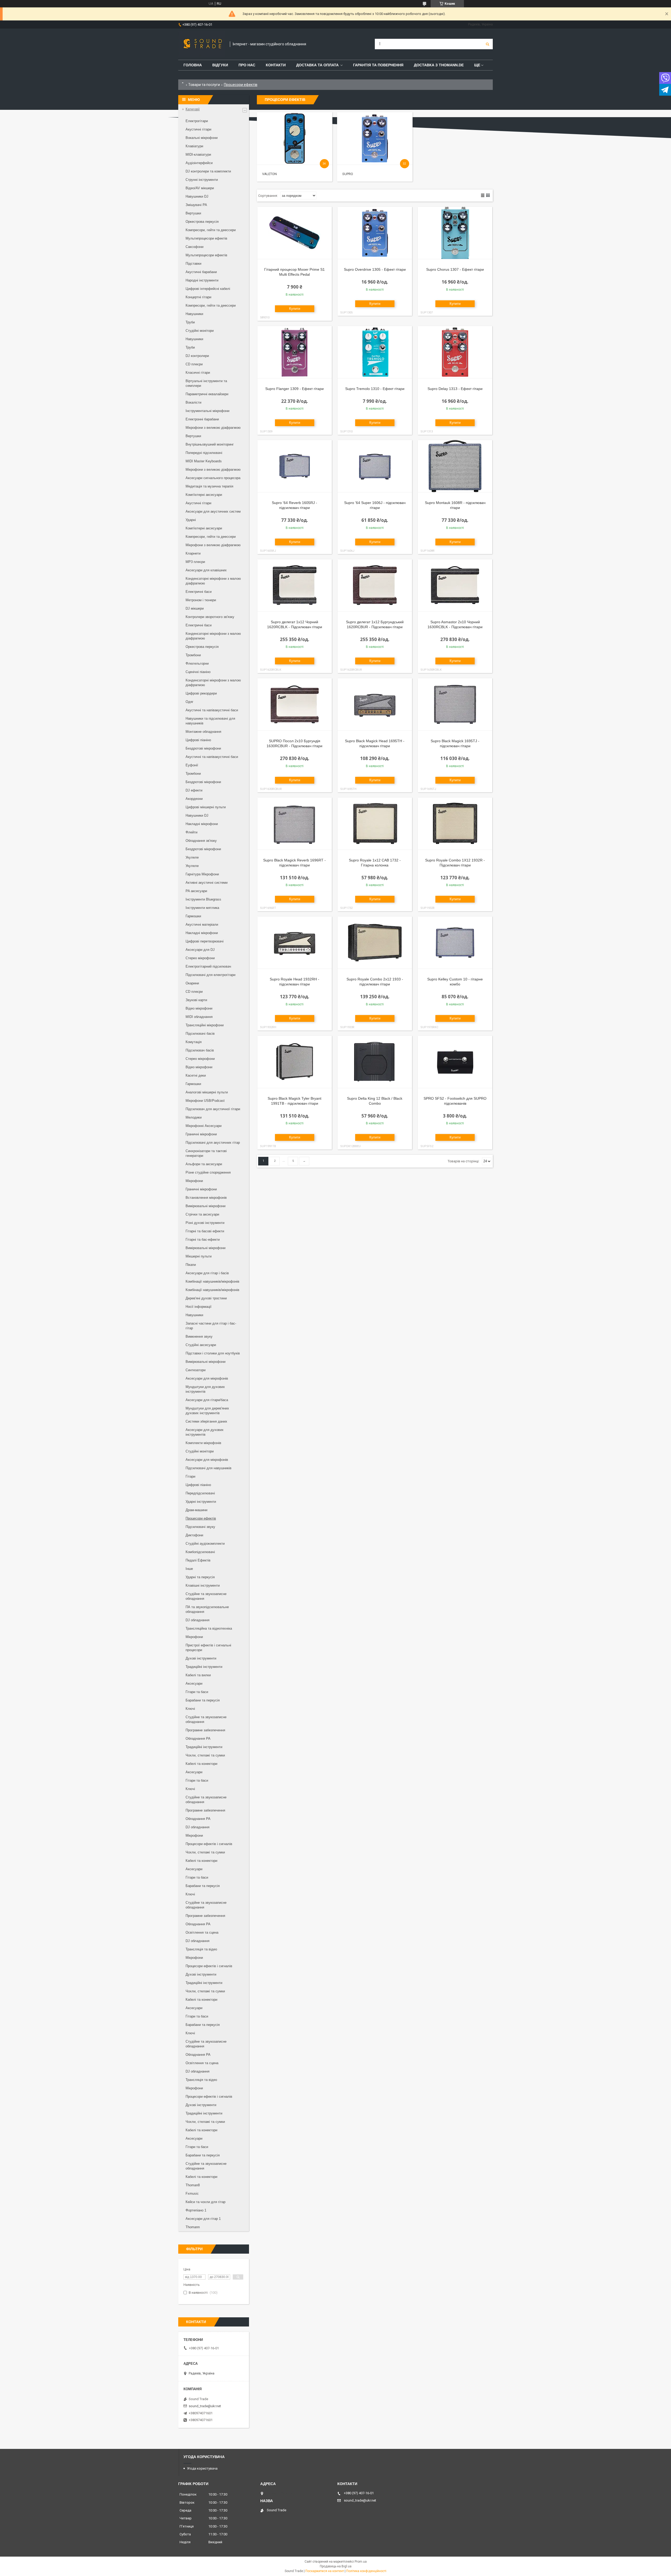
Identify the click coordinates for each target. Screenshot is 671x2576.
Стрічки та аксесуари (202, 1214)
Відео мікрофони (199, 1008)
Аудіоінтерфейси (199, 163)
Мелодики (194, 1117)
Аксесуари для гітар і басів (207, 1273)
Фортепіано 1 (196, 2210)
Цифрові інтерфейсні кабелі (208, 289)
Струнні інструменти (202, 180)
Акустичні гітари (198, 129)
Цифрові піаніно (198, 740)
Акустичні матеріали (202, 924)
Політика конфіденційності (366, 2571)
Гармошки (193, 916)
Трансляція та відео (201, 1949)
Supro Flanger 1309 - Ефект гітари (294, 389)
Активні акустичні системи (207, 883)
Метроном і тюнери (201, 600)
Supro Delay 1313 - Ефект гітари (455, 389)
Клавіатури (194, 146)
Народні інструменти (202, 280)
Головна (193, 65)
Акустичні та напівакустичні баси (212, 710)
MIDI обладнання (199, 1017)
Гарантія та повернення (378, 65)
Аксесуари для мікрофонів (207, 1378)
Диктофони (194, 1535)
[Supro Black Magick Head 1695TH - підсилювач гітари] (375, 704)
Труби (190, 322)
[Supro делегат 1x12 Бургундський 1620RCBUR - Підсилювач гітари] (375, 585)
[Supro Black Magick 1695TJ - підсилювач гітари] (455, 704)
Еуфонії (192, 765)
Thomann (193, 2227)
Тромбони (193, 655)
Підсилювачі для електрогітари (210, 975)
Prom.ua (361, 2562)
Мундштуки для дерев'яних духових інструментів (207, 1411)
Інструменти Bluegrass (203, 899)
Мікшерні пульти (199, 1256)
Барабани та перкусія (203, 1700)
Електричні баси (199, 592)
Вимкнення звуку (199, 1336)
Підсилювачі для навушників (209, 1468)
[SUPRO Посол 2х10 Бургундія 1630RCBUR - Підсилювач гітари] (295, 704)
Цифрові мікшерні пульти (206, 807)
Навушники (194, 314)
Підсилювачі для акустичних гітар (213, 1143)
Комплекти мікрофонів (203, 1443)
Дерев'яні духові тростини (206, 1298)
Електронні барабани (202, 419)
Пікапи (191, 1265)
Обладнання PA (198, 1739)
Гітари (190, 1476)
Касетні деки (196, 1075)
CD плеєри (194, 364)
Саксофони (194, 247)
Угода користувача (202, 2468)
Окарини (192, 983)
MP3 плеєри (195, 562)
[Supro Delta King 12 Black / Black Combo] (375, 1062)
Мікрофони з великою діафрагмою (213, 428)
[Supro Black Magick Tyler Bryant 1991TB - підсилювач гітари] (295, 1062)
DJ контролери (197, 356)
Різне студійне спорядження (208, 1172)
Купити (295, 309)
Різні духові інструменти (205, 1223)
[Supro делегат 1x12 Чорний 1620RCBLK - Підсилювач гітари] (295, 585)
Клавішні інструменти (203, 1585)
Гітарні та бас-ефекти (203, 1240)
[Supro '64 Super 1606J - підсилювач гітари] (375, 466)
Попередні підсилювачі (204, 453)
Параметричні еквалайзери (207, 394)
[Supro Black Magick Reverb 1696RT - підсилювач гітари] (295, 824)
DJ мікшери (195, 608)
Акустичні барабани (201, 272)
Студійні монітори (200, 331)
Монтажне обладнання (203, 732)
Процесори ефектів (201, 1518)
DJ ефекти (194, 790)
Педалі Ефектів (198, 1560)
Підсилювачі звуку (200, 1527)
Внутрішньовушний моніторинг (210, 444)
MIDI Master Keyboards (204, 461)
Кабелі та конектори (201, 1764)
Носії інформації (199, 1307)
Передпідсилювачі (200, 1493)
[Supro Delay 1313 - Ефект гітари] (455, 352)
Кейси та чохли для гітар (205, 2202)
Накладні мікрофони (202, 824)
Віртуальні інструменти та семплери (206, 383)
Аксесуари (194, 1683)
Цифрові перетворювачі (205, 941)
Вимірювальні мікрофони (205, 1206)
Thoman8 (193, 2185)
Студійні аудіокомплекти (205, 1544)
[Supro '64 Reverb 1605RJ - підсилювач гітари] (295, 466)
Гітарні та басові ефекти (205, 1231)
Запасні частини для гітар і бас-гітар (211, 1326)
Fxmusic (192, 2193)
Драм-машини (196, 1510)
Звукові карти (196, 1000)
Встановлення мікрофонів (206, 1198)
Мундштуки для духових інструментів (205, 1389)
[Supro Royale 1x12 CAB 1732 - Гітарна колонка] (375, 824)
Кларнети (193, 553)
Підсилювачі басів (200, 1034)
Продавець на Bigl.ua (336, 2566)
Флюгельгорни (197, 663)
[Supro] (375, 138)
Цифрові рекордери (201, 693)
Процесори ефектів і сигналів (209, 1844)
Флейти (191, 832)
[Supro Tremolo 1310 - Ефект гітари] (375, 352)
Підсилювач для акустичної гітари (213, 1109)
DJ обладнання (197, 1620)
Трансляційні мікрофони (205, 1025)
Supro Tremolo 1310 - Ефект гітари (375, 389)
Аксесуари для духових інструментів (205, 1432)
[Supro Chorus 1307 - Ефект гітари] (455, 233)
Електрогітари (197, 121)
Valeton (269, 174)
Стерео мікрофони (200, 958)
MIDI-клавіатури (198, 154)
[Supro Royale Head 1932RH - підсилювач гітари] (295, 943)
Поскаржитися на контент (325, 2571)
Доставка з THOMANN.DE (439, 65)
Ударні (191, 520)
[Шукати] (488, 44)
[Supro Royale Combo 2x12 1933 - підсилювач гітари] (375, 943)
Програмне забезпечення (205, 1730)
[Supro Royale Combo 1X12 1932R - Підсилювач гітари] (455, 824)
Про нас (247, 65)
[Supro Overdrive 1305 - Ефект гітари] (375, 233)
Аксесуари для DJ (200, 950)
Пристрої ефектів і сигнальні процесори (208, 1648)
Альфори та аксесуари (204, 1164)
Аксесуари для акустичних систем (213, 511)
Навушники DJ (197, 196)
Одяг (190, 702)
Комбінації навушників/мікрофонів (212, 1281)
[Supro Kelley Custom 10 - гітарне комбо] (455, 943)
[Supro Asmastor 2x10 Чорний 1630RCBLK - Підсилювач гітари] (455, 585)
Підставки (193, 264)
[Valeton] (294, 138)
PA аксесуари (196, 891)
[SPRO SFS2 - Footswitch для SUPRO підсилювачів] (455, 1062)
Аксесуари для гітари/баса (207, 1400)
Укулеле (192, 857)
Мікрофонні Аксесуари (204, 1126)
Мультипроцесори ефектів (206, 238)
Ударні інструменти (201, 1502)
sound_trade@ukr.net (205, 2406)
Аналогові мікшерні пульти (207, 1092)
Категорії (193, 109)
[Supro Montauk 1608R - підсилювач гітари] (455, 466)
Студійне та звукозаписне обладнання (206, 1596)
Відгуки (220, 65)
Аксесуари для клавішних (206, 570)
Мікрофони (194, 1181)
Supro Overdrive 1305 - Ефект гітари (375, 269)
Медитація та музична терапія (209, 486)
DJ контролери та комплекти (208, 171)
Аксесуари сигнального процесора (213, 478)
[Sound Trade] (201, 44)
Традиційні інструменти (204, 1667)
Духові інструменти (201, 1658)
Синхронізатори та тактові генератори (206, 1153)
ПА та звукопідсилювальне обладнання (207, 1609)
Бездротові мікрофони (203, 748)
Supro (348, 174)
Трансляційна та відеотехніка (209, 1628)
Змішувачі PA (196, 205)
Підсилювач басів (200, 1050)
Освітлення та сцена (202, 1932)
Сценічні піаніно (198, 672)
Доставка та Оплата (317, 65)
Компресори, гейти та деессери (211, 230)
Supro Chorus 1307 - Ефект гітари (455, 269)
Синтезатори (196, 1370)
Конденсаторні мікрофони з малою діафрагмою (213, 581)
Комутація (194, 1042)
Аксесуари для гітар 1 (203, 2219)
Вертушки (193, 213)
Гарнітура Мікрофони (202, 874)
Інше (189, 1569)
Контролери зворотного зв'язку (210, 617)
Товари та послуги (204, 85)
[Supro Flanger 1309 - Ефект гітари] (295, 352)
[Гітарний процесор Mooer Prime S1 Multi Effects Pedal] (295, 233)
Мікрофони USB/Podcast (205, 1101)
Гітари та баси (197, 1692)
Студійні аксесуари (201, 1345)
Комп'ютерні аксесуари (204, 495)
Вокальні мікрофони (202, 138)
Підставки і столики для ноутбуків (213, 1353)
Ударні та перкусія (200, 1577)
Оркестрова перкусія (202, 222)
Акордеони (194, 799)
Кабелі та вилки (198, 1675)
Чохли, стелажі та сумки (205, 1755)
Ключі (190, 1709)
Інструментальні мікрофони (207, 411)
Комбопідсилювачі (200, 1552)
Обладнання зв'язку (201, 841)
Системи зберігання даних (206, 1421)
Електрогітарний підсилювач (208, 966)
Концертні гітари (198, 297)
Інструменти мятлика (202, 908)
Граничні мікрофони (201, 1134)
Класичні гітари (198, 373)
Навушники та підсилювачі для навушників (210, 721)
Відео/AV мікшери (200, 188)
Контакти (276, 65)
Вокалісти (193, 402)
